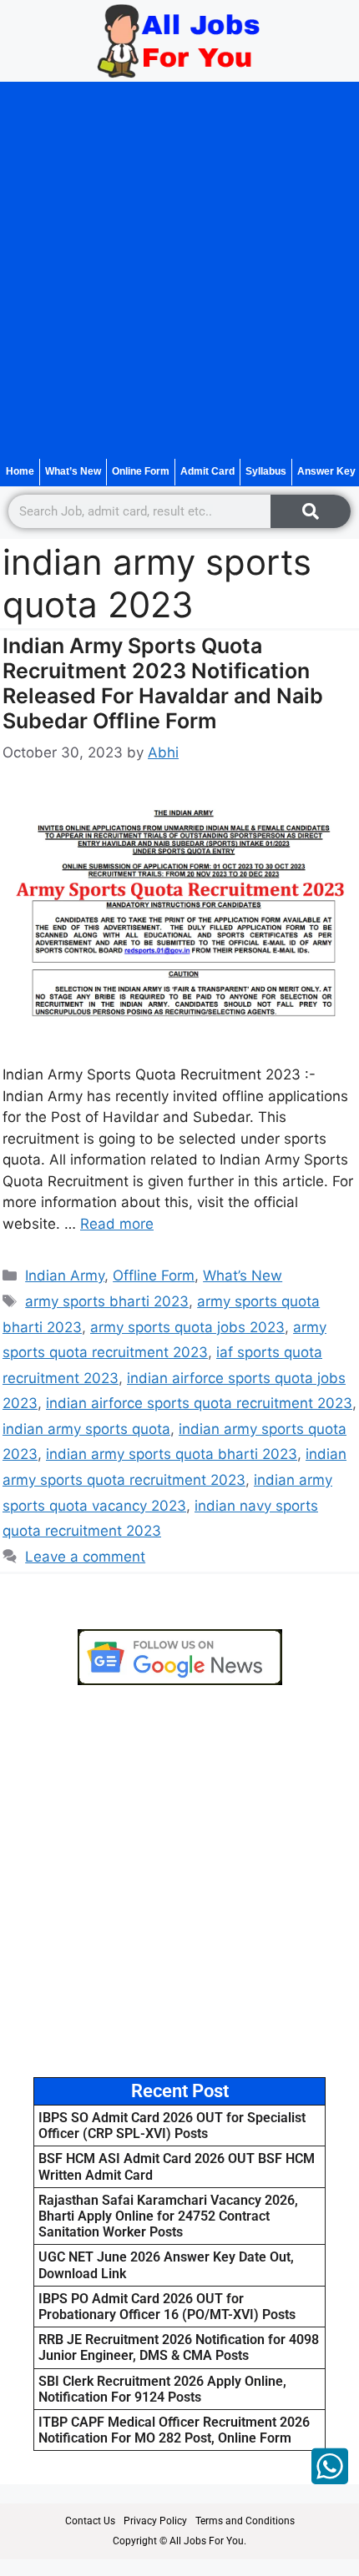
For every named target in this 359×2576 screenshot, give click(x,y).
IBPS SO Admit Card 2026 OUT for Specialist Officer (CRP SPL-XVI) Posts (172, 2126)
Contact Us (90, 2521)
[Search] (311, 511)
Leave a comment (85, 1557)
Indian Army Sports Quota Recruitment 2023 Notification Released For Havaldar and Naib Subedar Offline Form (163, 683)
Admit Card (207, 471)
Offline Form (154, 1275)
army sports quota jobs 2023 (187, 1327)
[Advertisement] (179, 270)
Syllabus (266, 471)
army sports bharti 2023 (107, 1301)
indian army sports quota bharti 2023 (172, 1454)
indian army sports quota (86, 1429)
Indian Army (65, 1275)
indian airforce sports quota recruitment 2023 (199, 1403)
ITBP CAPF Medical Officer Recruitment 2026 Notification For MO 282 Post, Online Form (174, 2430)
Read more (117, 1224)
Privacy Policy (155, 2521)
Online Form (141, 471)
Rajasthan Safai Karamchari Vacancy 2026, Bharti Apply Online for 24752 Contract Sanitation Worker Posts (168, 2216)
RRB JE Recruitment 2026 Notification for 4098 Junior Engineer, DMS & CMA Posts (179, 2347)
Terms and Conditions (245, 2521)
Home (20, 471)
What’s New (73, 471)
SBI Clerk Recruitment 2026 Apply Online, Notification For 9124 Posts (162, 2389)
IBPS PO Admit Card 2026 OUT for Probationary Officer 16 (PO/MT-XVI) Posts (167, 2307)
